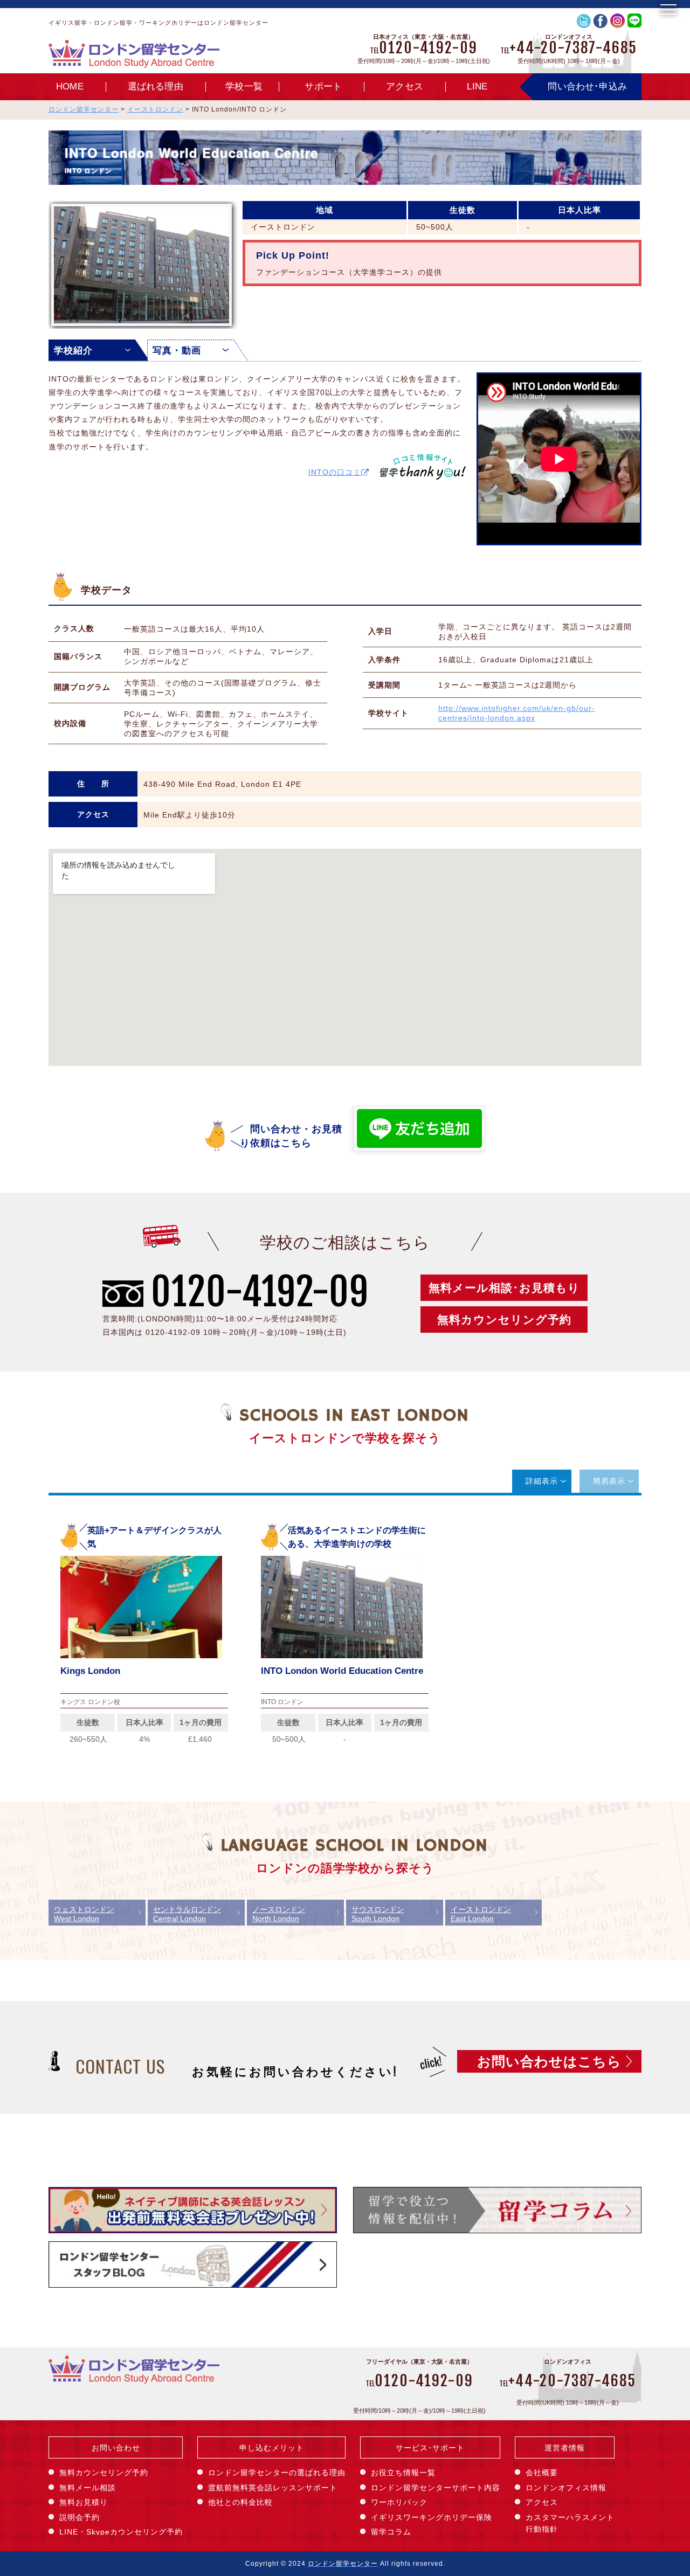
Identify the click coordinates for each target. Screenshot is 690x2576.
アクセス (405, 86)
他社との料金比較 (240, 2502)
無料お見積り (84, 2502)
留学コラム (391, 2532)
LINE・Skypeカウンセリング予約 (121, 2532)
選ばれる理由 (156, 86)
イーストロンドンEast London (481, 1914)
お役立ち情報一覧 (403, 2473)
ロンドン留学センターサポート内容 (436, 2488)
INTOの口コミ (335, 472)
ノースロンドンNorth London (279, 1914)
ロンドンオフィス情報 (566, 2488)
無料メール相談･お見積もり (504, 1288)
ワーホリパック (399, 2502)
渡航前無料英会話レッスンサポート (273, 2488)
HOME (70, 86)
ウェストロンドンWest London (84, 1914)
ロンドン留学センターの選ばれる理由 (277, 2473)
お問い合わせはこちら (549, 2061)
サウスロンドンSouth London (378, 1914)
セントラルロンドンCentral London (187, 1914)
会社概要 (542, 2473)
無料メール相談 (88, 2488)
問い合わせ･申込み (587, 86)
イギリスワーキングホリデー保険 (432, 2517)
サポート (323, 86)
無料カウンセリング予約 (504, 1320)
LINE (477, 86)
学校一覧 (244, 86)
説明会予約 (80, 2517)
